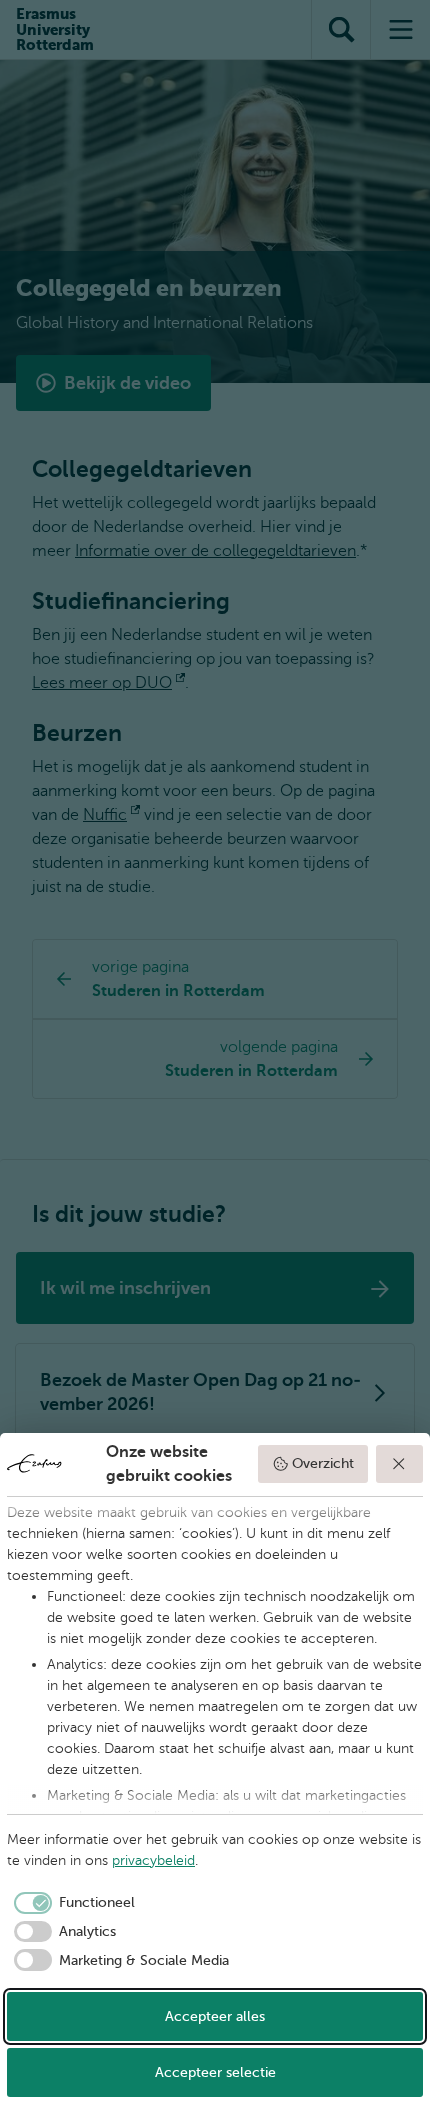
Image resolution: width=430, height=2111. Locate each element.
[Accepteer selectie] (400, 1464)
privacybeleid (153, 1860)
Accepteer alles (215, 2016)
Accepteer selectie (215, 2072)
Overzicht (323, 1463)
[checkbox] (71, 1903)
